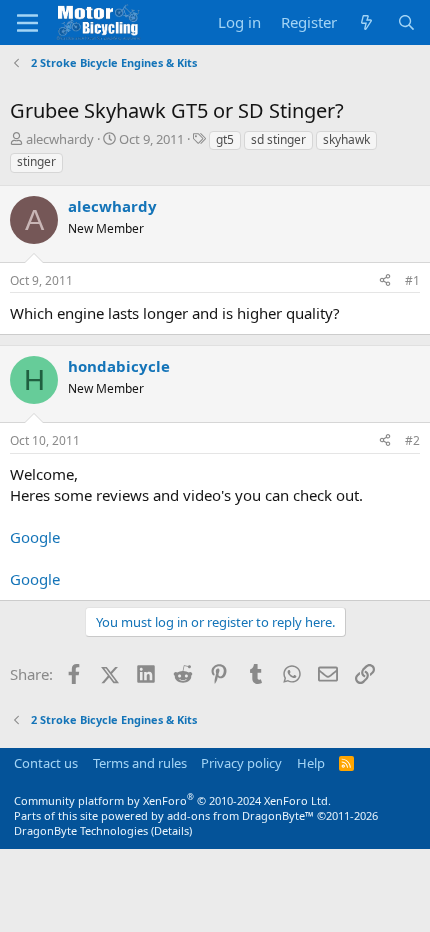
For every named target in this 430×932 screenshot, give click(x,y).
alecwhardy (60, 139)
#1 (412, 280)
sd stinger (278, 139)
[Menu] (27, 23)
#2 (412, 440)
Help (311, 763)
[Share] (385, 281)
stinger (36, 161)
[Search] (406, 22)
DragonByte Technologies (81, 830)
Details (171, 830)
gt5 (225, 139)
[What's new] (366, 22)
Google (35, 537)
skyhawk (346, 139)
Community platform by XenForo (172, 800)
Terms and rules (140, 763)
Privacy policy (241, 763)
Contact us (46, 763)
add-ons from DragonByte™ (240, 815)
